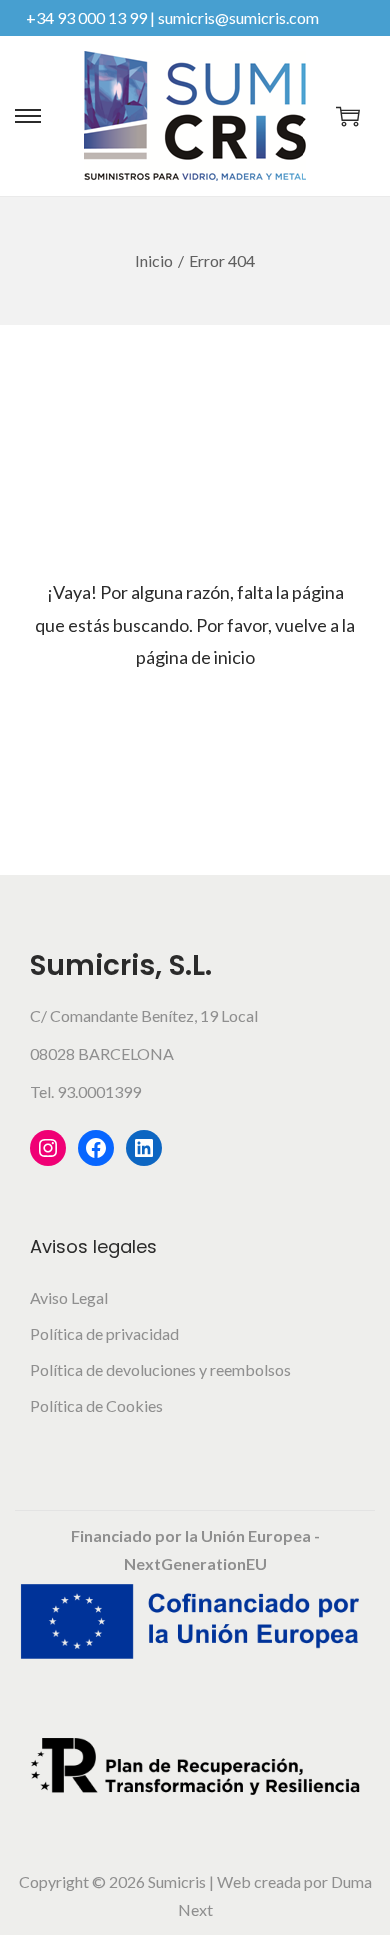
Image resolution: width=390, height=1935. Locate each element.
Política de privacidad (104, 1333)
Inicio (154, 260)
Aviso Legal (69, 1297)
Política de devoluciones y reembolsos (160, 1369)
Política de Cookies (96, 1405)
